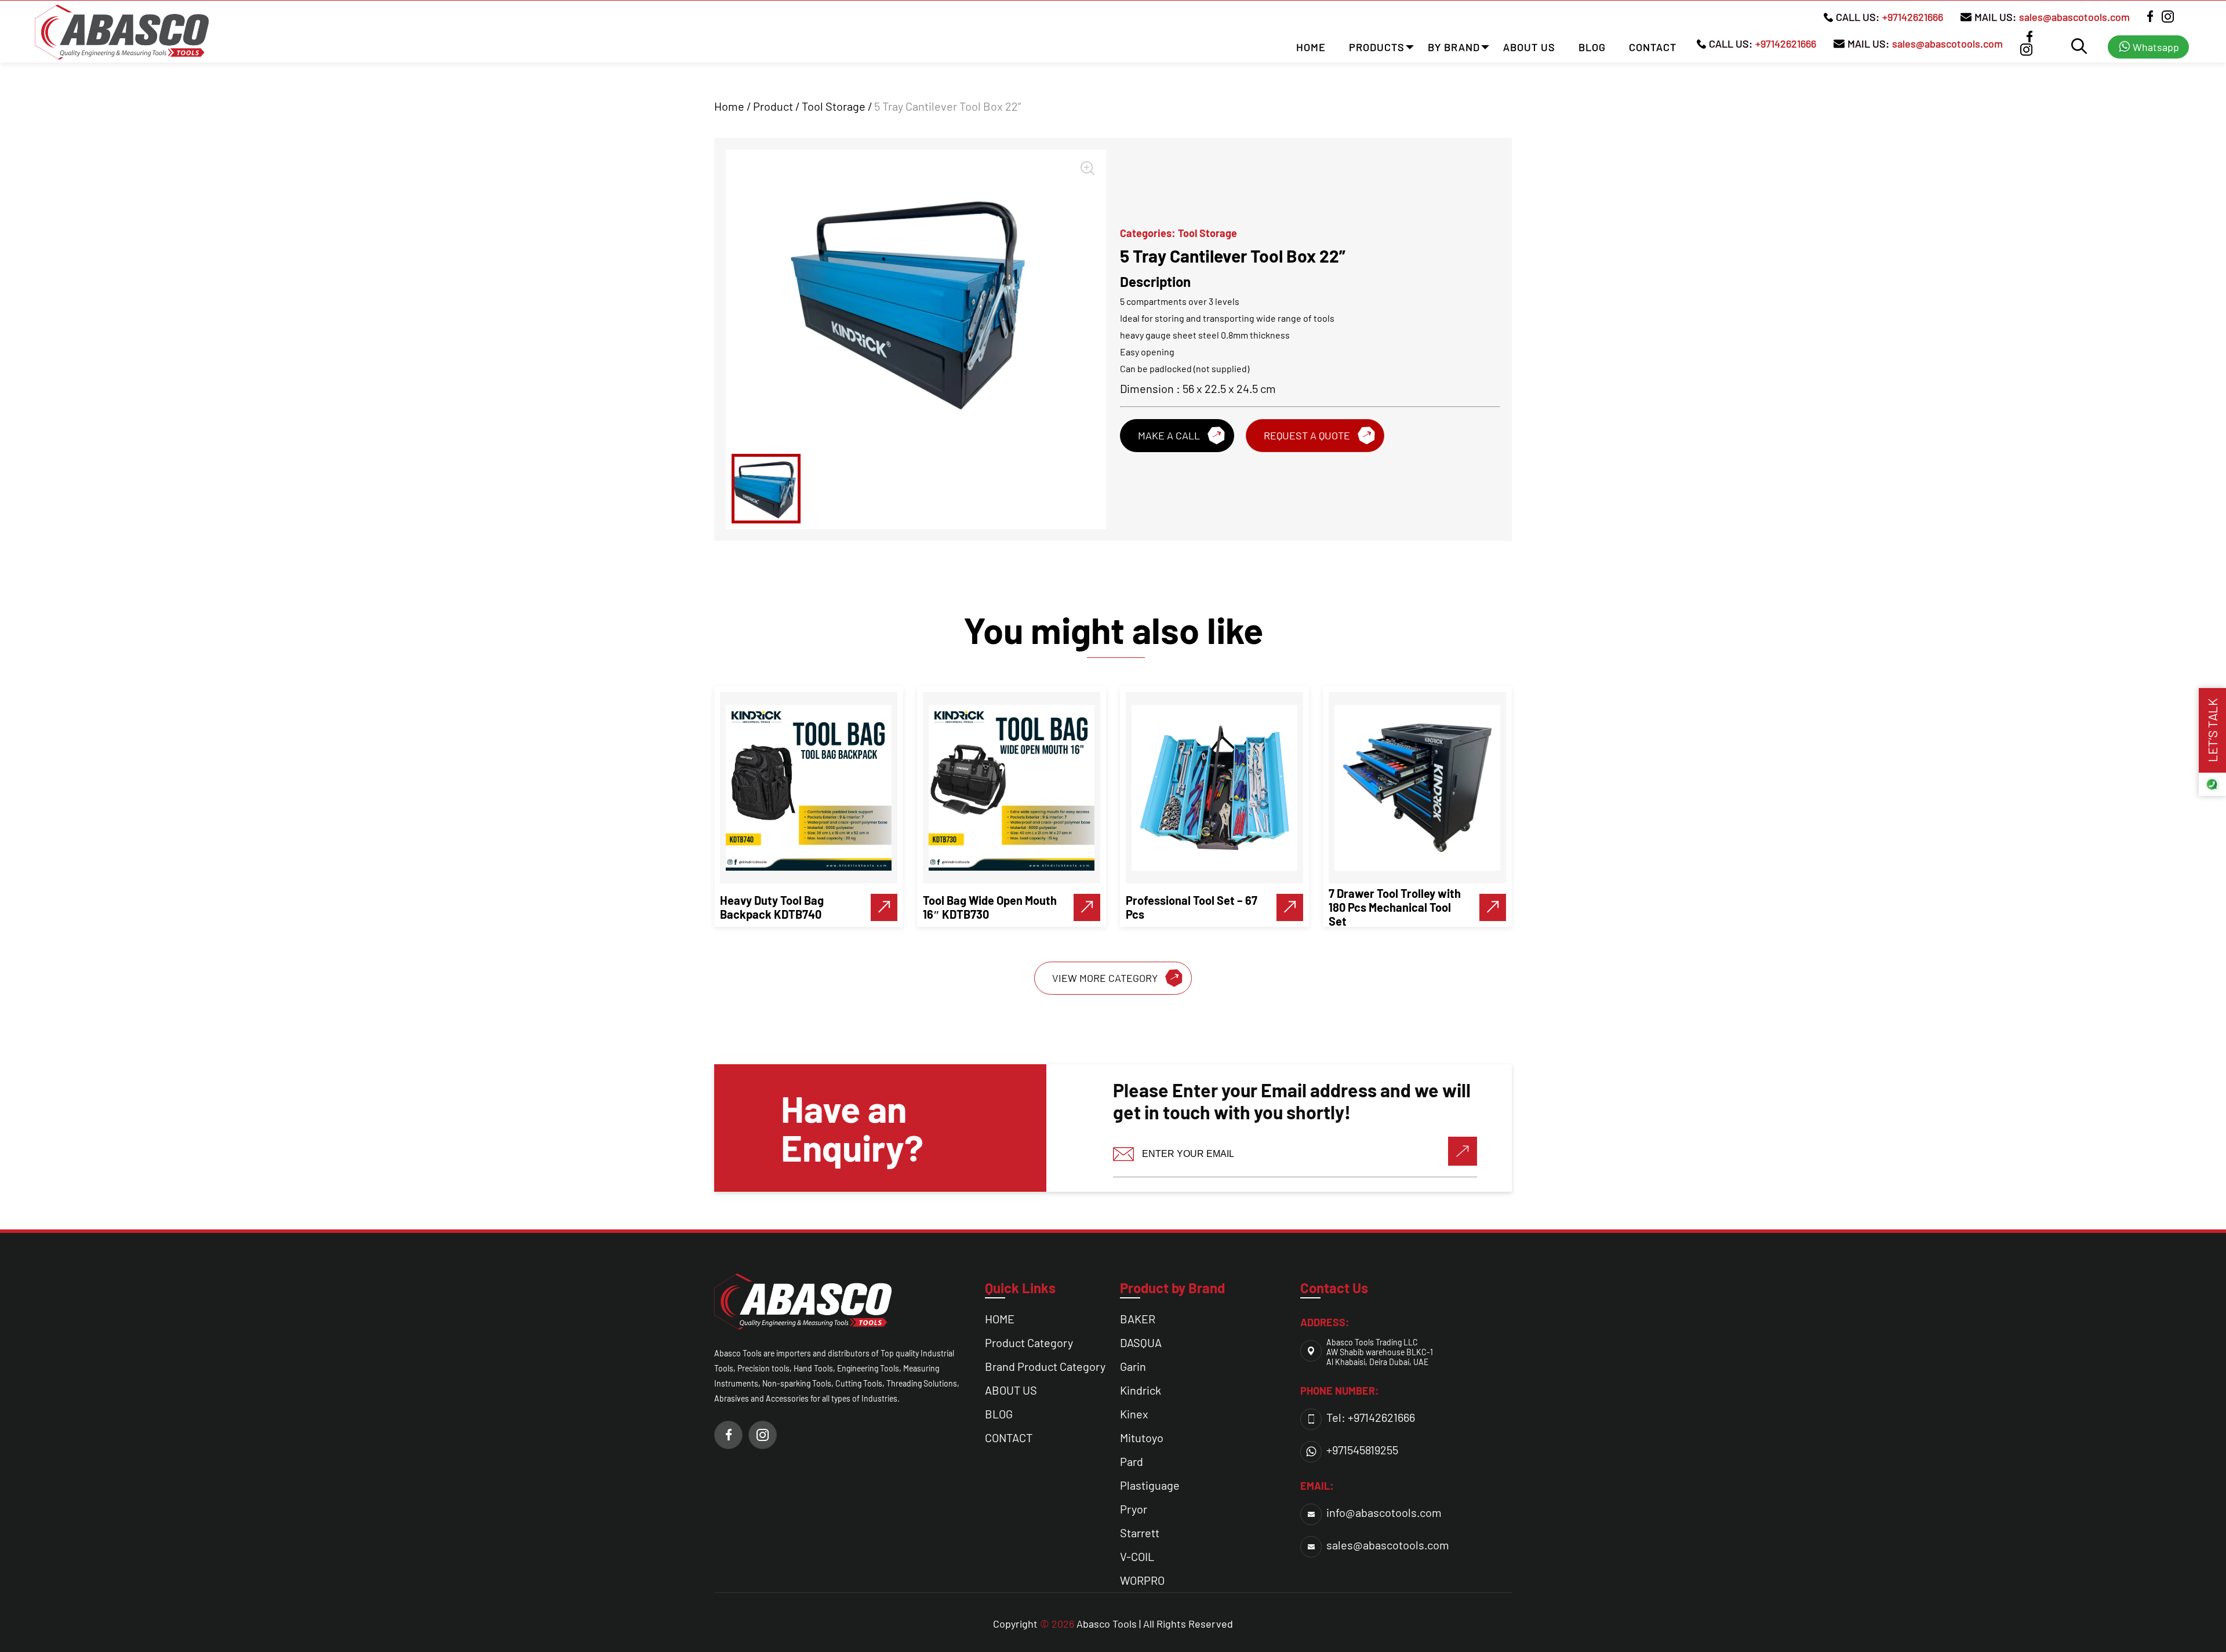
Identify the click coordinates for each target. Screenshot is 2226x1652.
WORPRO (1142, 1580)
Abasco (1093, 1624)
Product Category (1029, 1342)
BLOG (1592, 47)
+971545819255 (1362, 1450)
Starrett (1140, 1533)
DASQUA (1141, 1342)
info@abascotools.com (1384, 1512)
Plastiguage (1150, 1485)
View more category (1105, 978)
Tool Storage (834, 106)
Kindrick (1141, 1390)
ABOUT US (1529, 47)
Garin (1133, 1366)
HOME (1311, 47)
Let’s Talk (2212, 730)
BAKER (1138, 1319)
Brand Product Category (1045, 1366)
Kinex (1134, 1414)
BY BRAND (1454, 47)
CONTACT (1653, 47)
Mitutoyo (1142, 1438)
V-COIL (1137, 1556)
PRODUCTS (1377, 47)
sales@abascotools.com (2074, 17)
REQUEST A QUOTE (1307, 435)
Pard (1132, 1461)
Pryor (1134, 1509)
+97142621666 (1913, 17)
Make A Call (1169, 435)
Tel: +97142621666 (1371, 1417)
